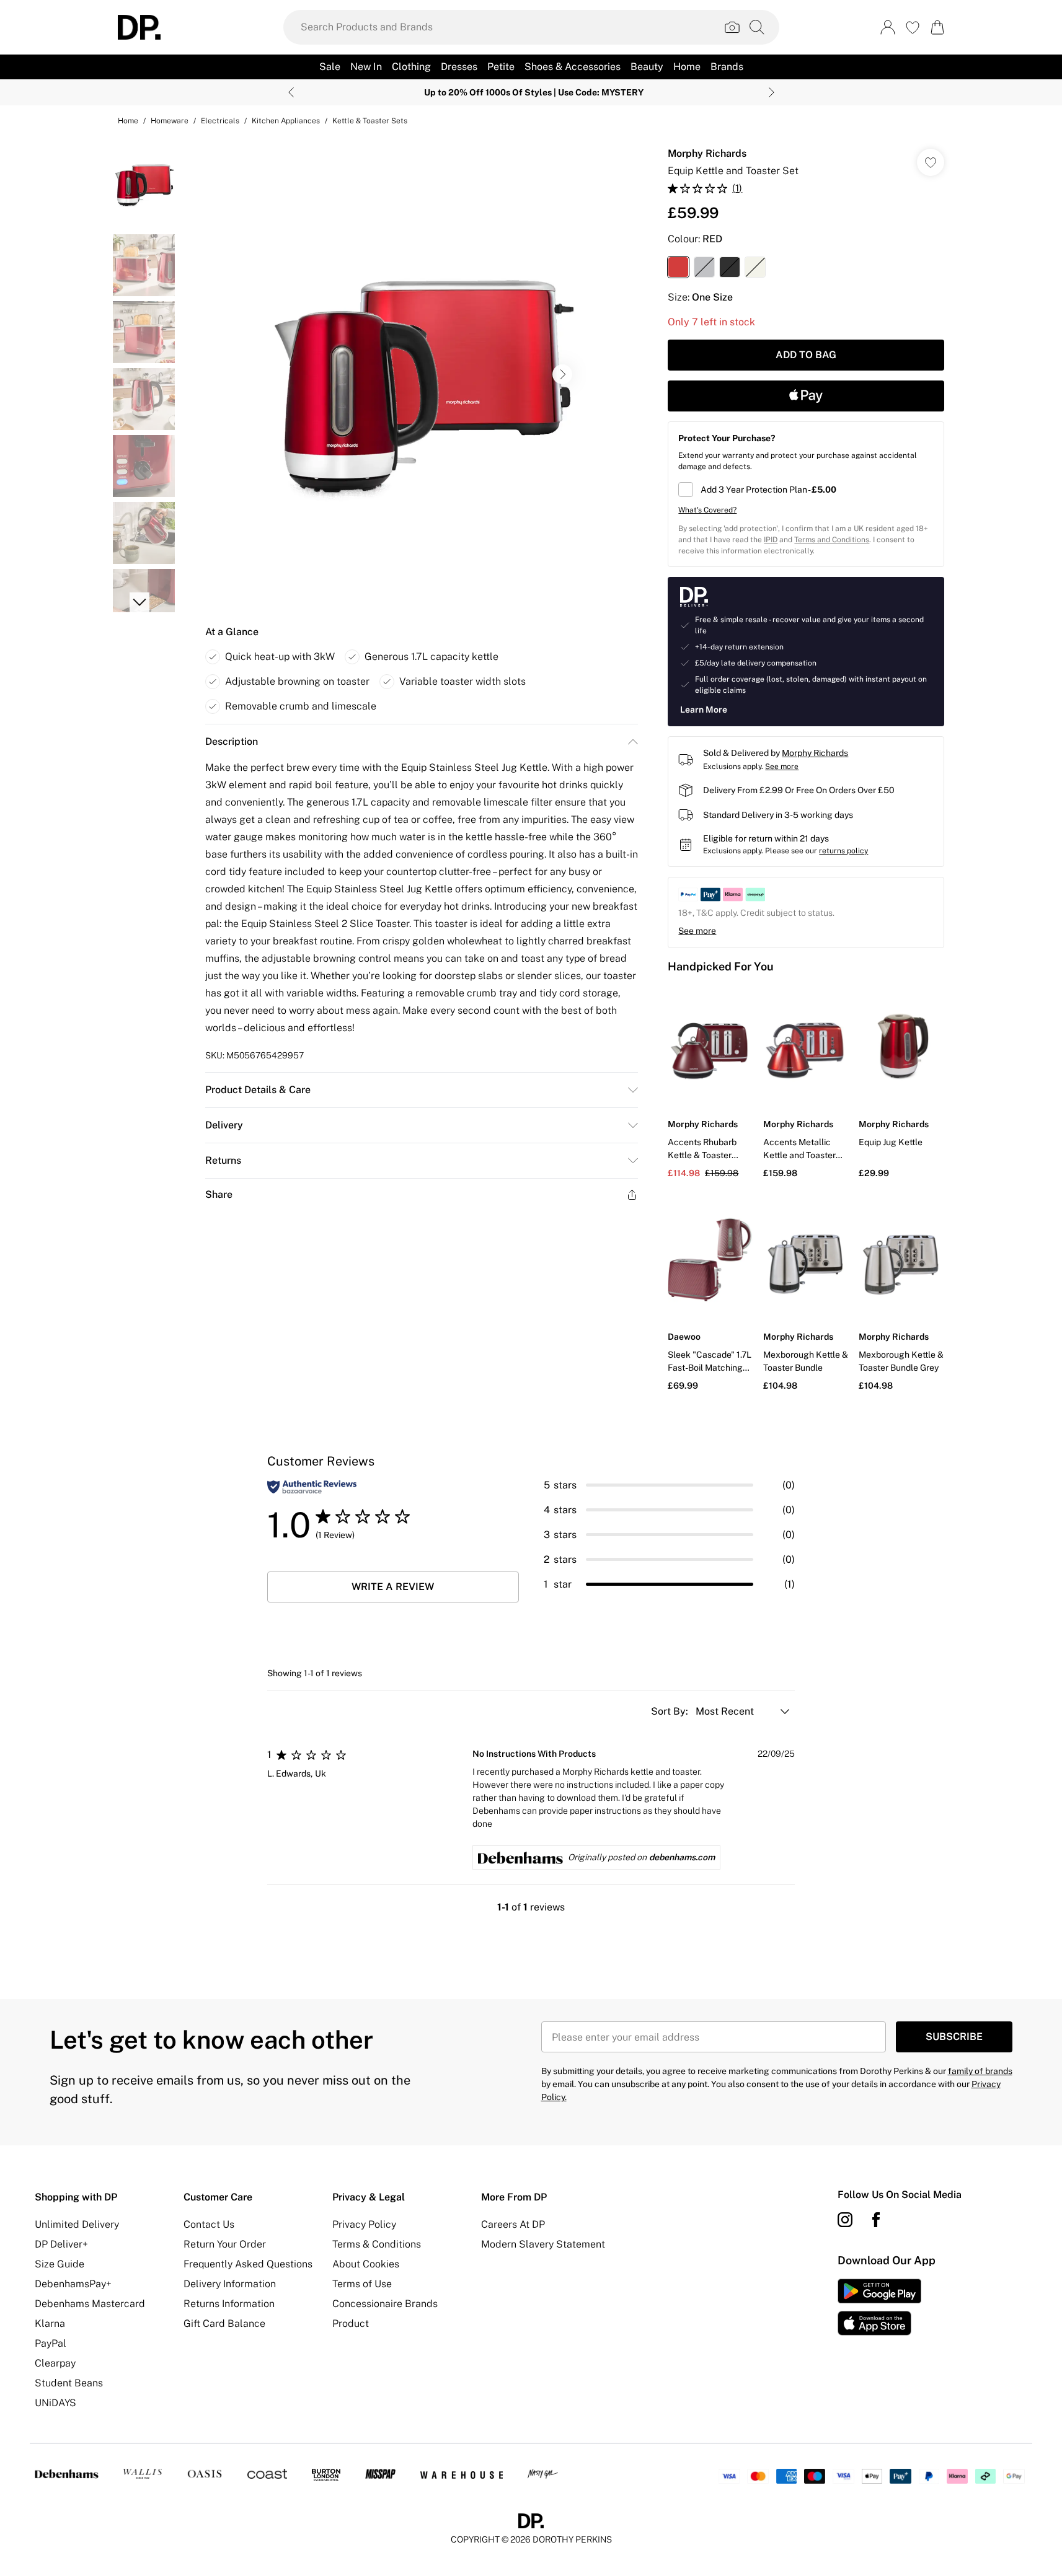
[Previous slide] (291, 92)
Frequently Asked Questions (248, 2264)
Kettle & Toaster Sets (370, 121)
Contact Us (209, 2224)
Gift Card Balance (224, 2323)
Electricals (220, 121)
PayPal (51, 2343)
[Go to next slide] (562, 374)
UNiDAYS (55, 2403)
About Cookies (366, 2264)
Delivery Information (230, 2284)
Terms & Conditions (377, 2244)
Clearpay (55, 2363)
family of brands (980, 2071)
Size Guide (60, 2264)
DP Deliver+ (61, 2244)
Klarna (50, 2323)
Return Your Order (225, 2244)
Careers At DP (513, 2224)
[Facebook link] (876, 2220)
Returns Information (229, 2304)
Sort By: (671, 1711)
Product (351, 2323)
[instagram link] (845, 2220)
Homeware (170, 121)
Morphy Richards (707, 153)
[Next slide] (772, 92)
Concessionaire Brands (385, 2304)
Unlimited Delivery (77, 2224)
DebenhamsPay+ (73, 2284)
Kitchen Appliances (286, 121)
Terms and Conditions (832, 540)
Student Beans (69, 2383)
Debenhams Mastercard (90, 2304)
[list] (421, 374)
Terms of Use (362, 2284)
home (128, 121)
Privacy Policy (364, 2224)
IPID (771, 540)
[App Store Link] (879, 2307)
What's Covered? (707, 510)
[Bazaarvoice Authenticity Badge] (312, 1487)
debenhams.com (682, 1857)
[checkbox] (806, 490)
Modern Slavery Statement (543, 2244)
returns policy (843, 851)
